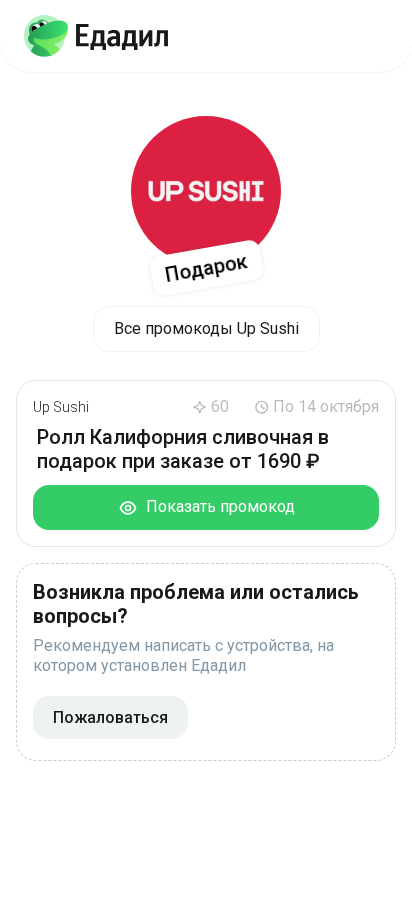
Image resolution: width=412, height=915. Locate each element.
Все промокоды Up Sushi (206, 328)
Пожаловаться (110, 717)
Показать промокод (216, 506)
